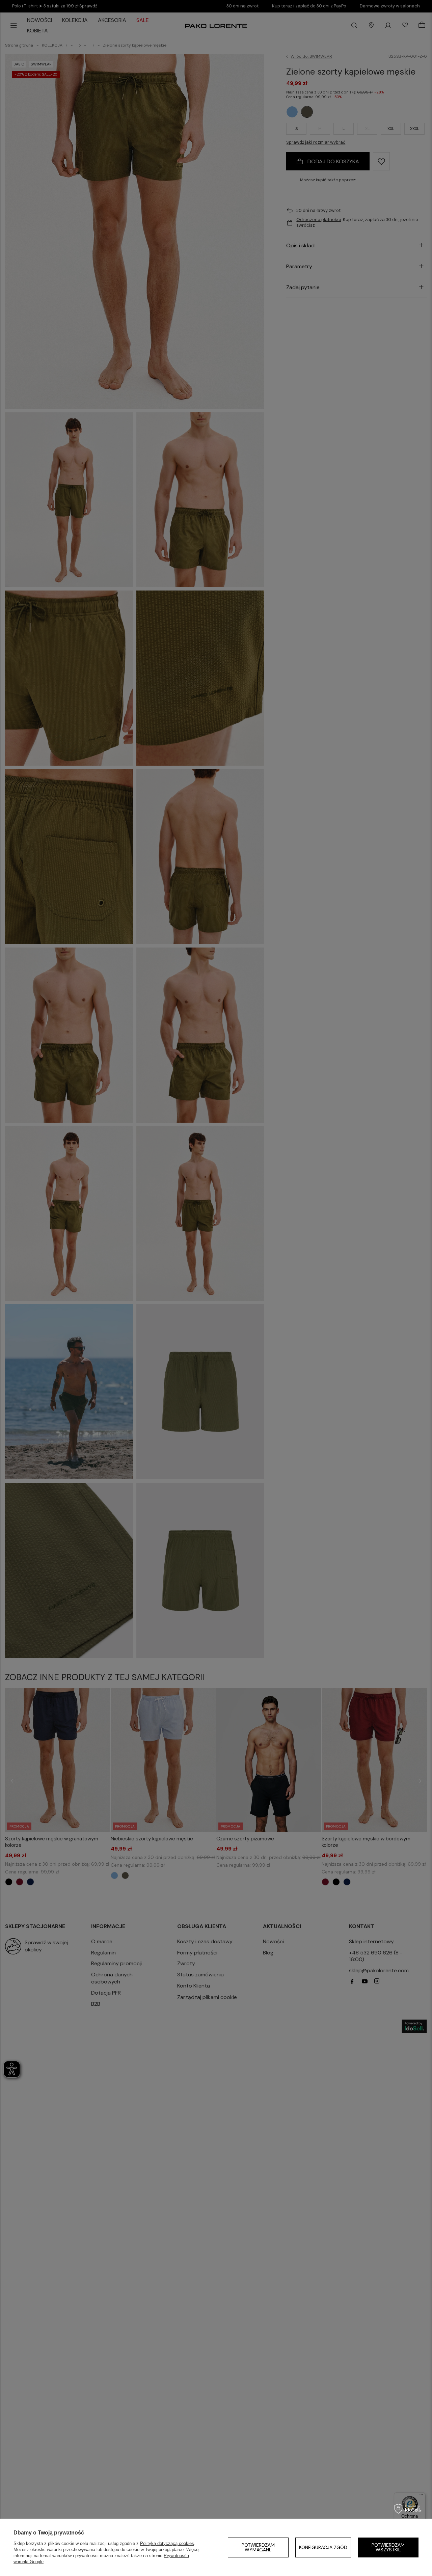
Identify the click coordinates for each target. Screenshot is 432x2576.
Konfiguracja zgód (323, 2547)
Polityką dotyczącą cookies (167, 2543)
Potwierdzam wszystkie (388, 2547)
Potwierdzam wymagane (258, 2547)
